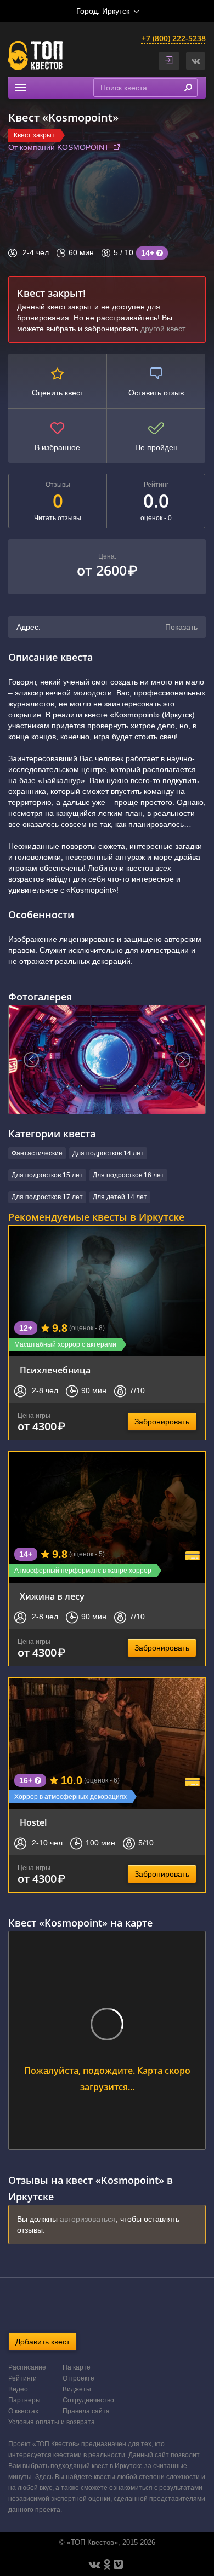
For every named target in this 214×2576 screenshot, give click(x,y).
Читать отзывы (58, 518)
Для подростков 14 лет (108, 1153)
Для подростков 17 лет (47, 1197)
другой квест (162, 329)
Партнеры (24, 2400)
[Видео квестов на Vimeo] (118, 2565)
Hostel (33, 1822)
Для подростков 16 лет (128, 1175)
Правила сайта (86, 2411)
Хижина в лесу (52, 1596)
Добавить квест (43, 2342)
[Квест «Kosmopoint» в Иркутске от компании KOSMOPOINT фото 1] (107, 1060)
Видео (18, 2389)
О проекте (78, 2378)
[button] (196, 61)
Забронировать (162, 1422)
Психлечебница (55, 1370)
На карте (77, 2367)
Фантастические (37, 1153)
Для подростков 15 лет (47, 1175)
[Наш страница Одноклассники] (107, 2565)
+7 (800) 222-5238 (174, 38)
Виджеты (77, 2389)
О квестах (23, 2411)
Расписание (27, 2367)
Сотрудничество (88, 2400)
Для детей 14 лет (120, 1197)
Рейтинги (22, 2378)
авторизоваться (88, 2219)
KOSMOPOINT (83, 147)
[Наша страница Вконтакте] (95, 2565)
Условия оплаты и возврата (52, 2422)
